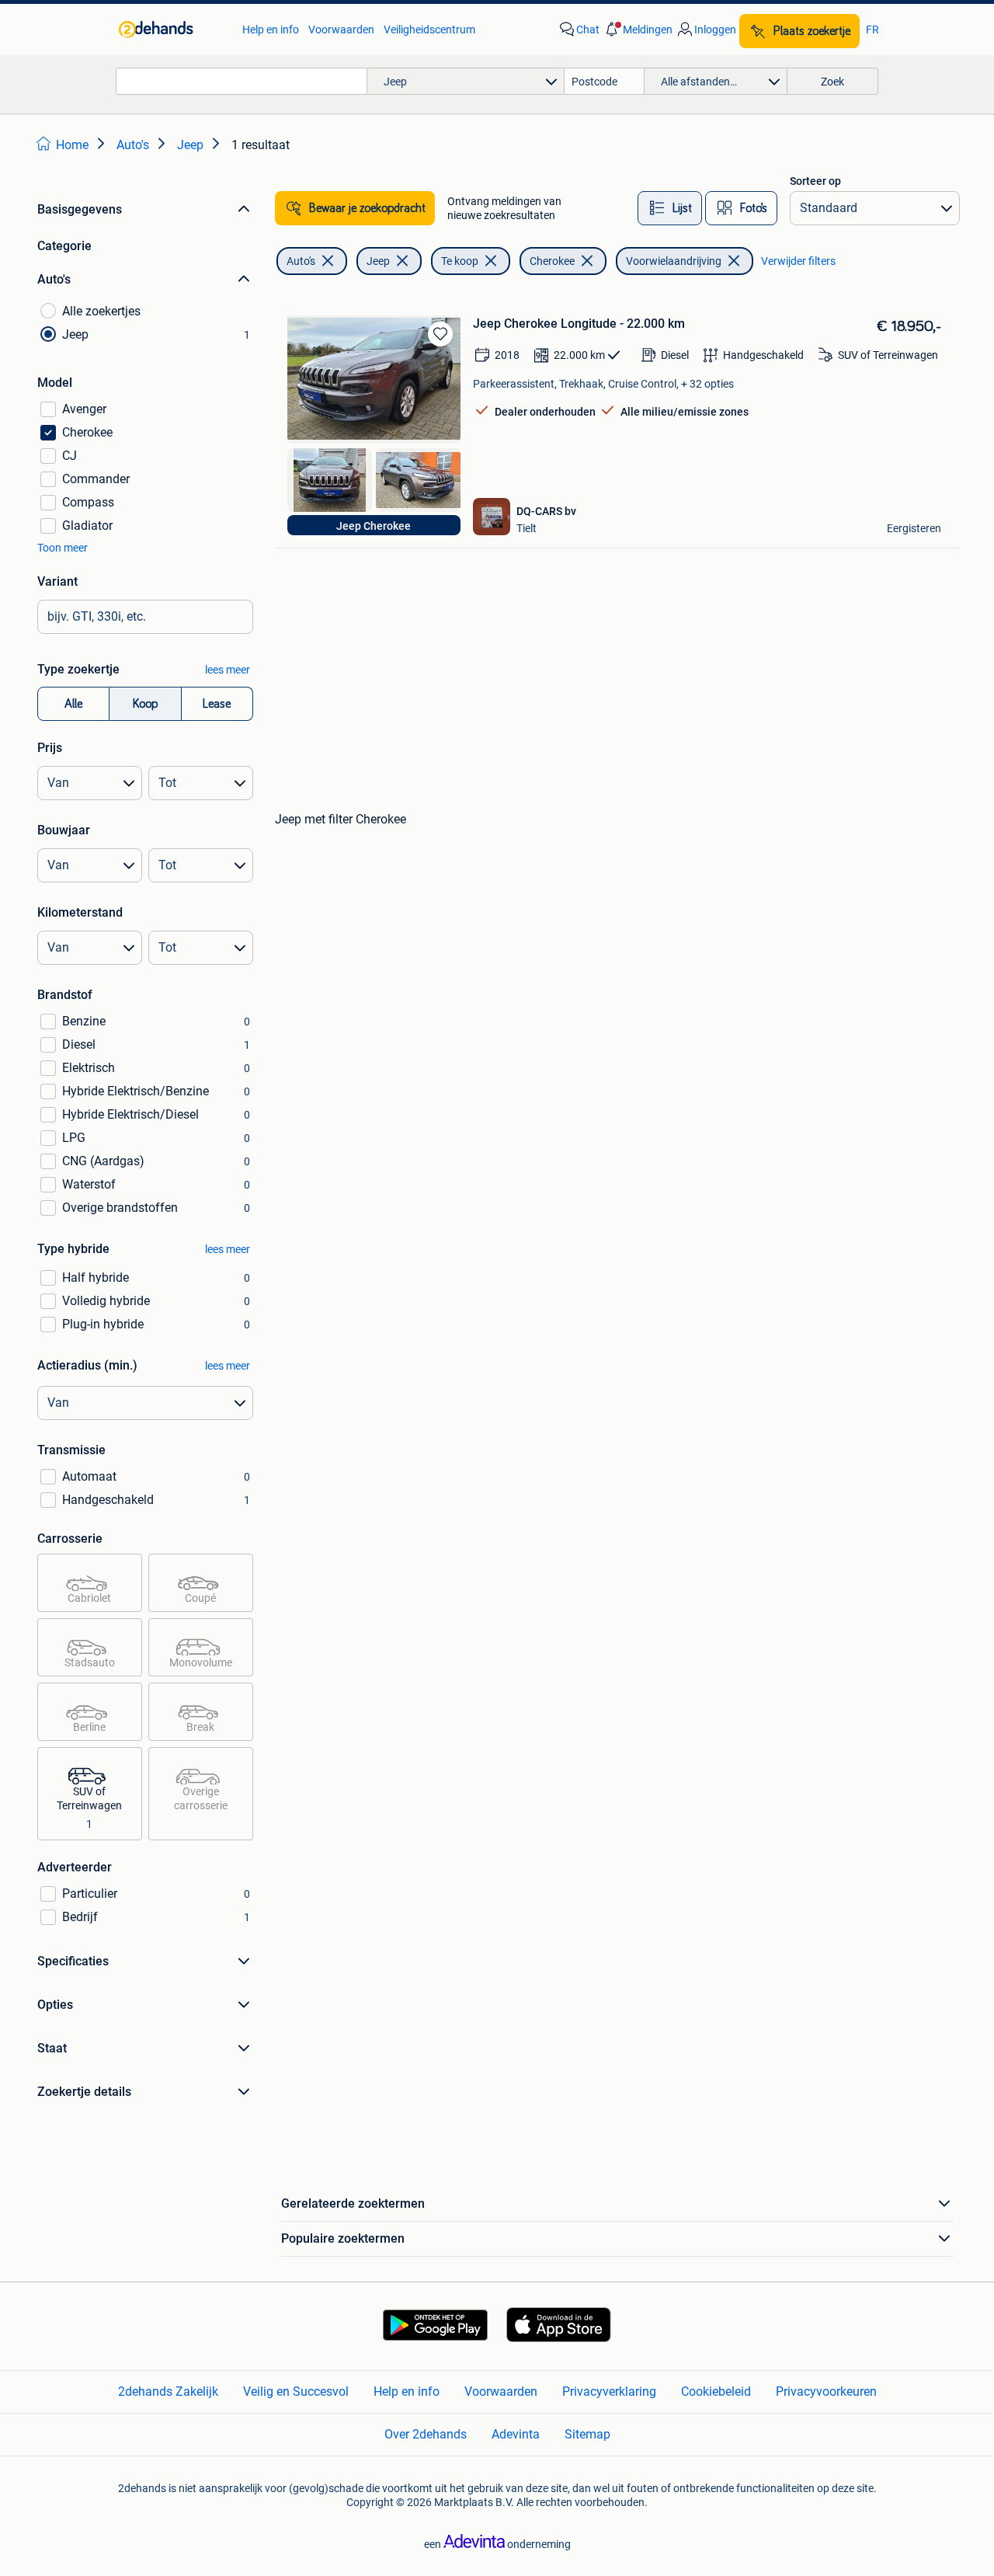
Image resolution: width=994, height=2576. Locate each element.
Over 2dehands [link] (426, 2434)
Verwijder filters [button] (798, 261)
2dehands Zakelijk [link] (168, 2392)
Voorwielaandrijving (674, 261)
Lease (217, 704)
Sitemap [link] (587, 2434)
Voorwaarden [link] (341, 30)
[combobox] (242, 81)
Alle (73, 704)
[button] (638, 30)
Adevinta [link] (516, 2434)
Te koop (460, 261)
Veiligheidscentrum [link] (429, 30)
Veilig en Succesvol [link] (296, 2392)
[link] (173, 30)
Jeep (378, 261)
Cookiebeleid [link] (716, 2392)
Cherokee (552, 261)
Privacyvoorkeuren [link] (826, 2392)
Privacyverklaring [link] (609, 2392)
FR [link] (872, 30)
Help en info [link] (271, 30)
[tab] (670, 208)
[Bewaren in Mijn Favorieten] (440, 334)
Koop (145, 704)
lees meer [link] (228, 670)
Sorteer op (815, 181)
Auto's (301, 261)
